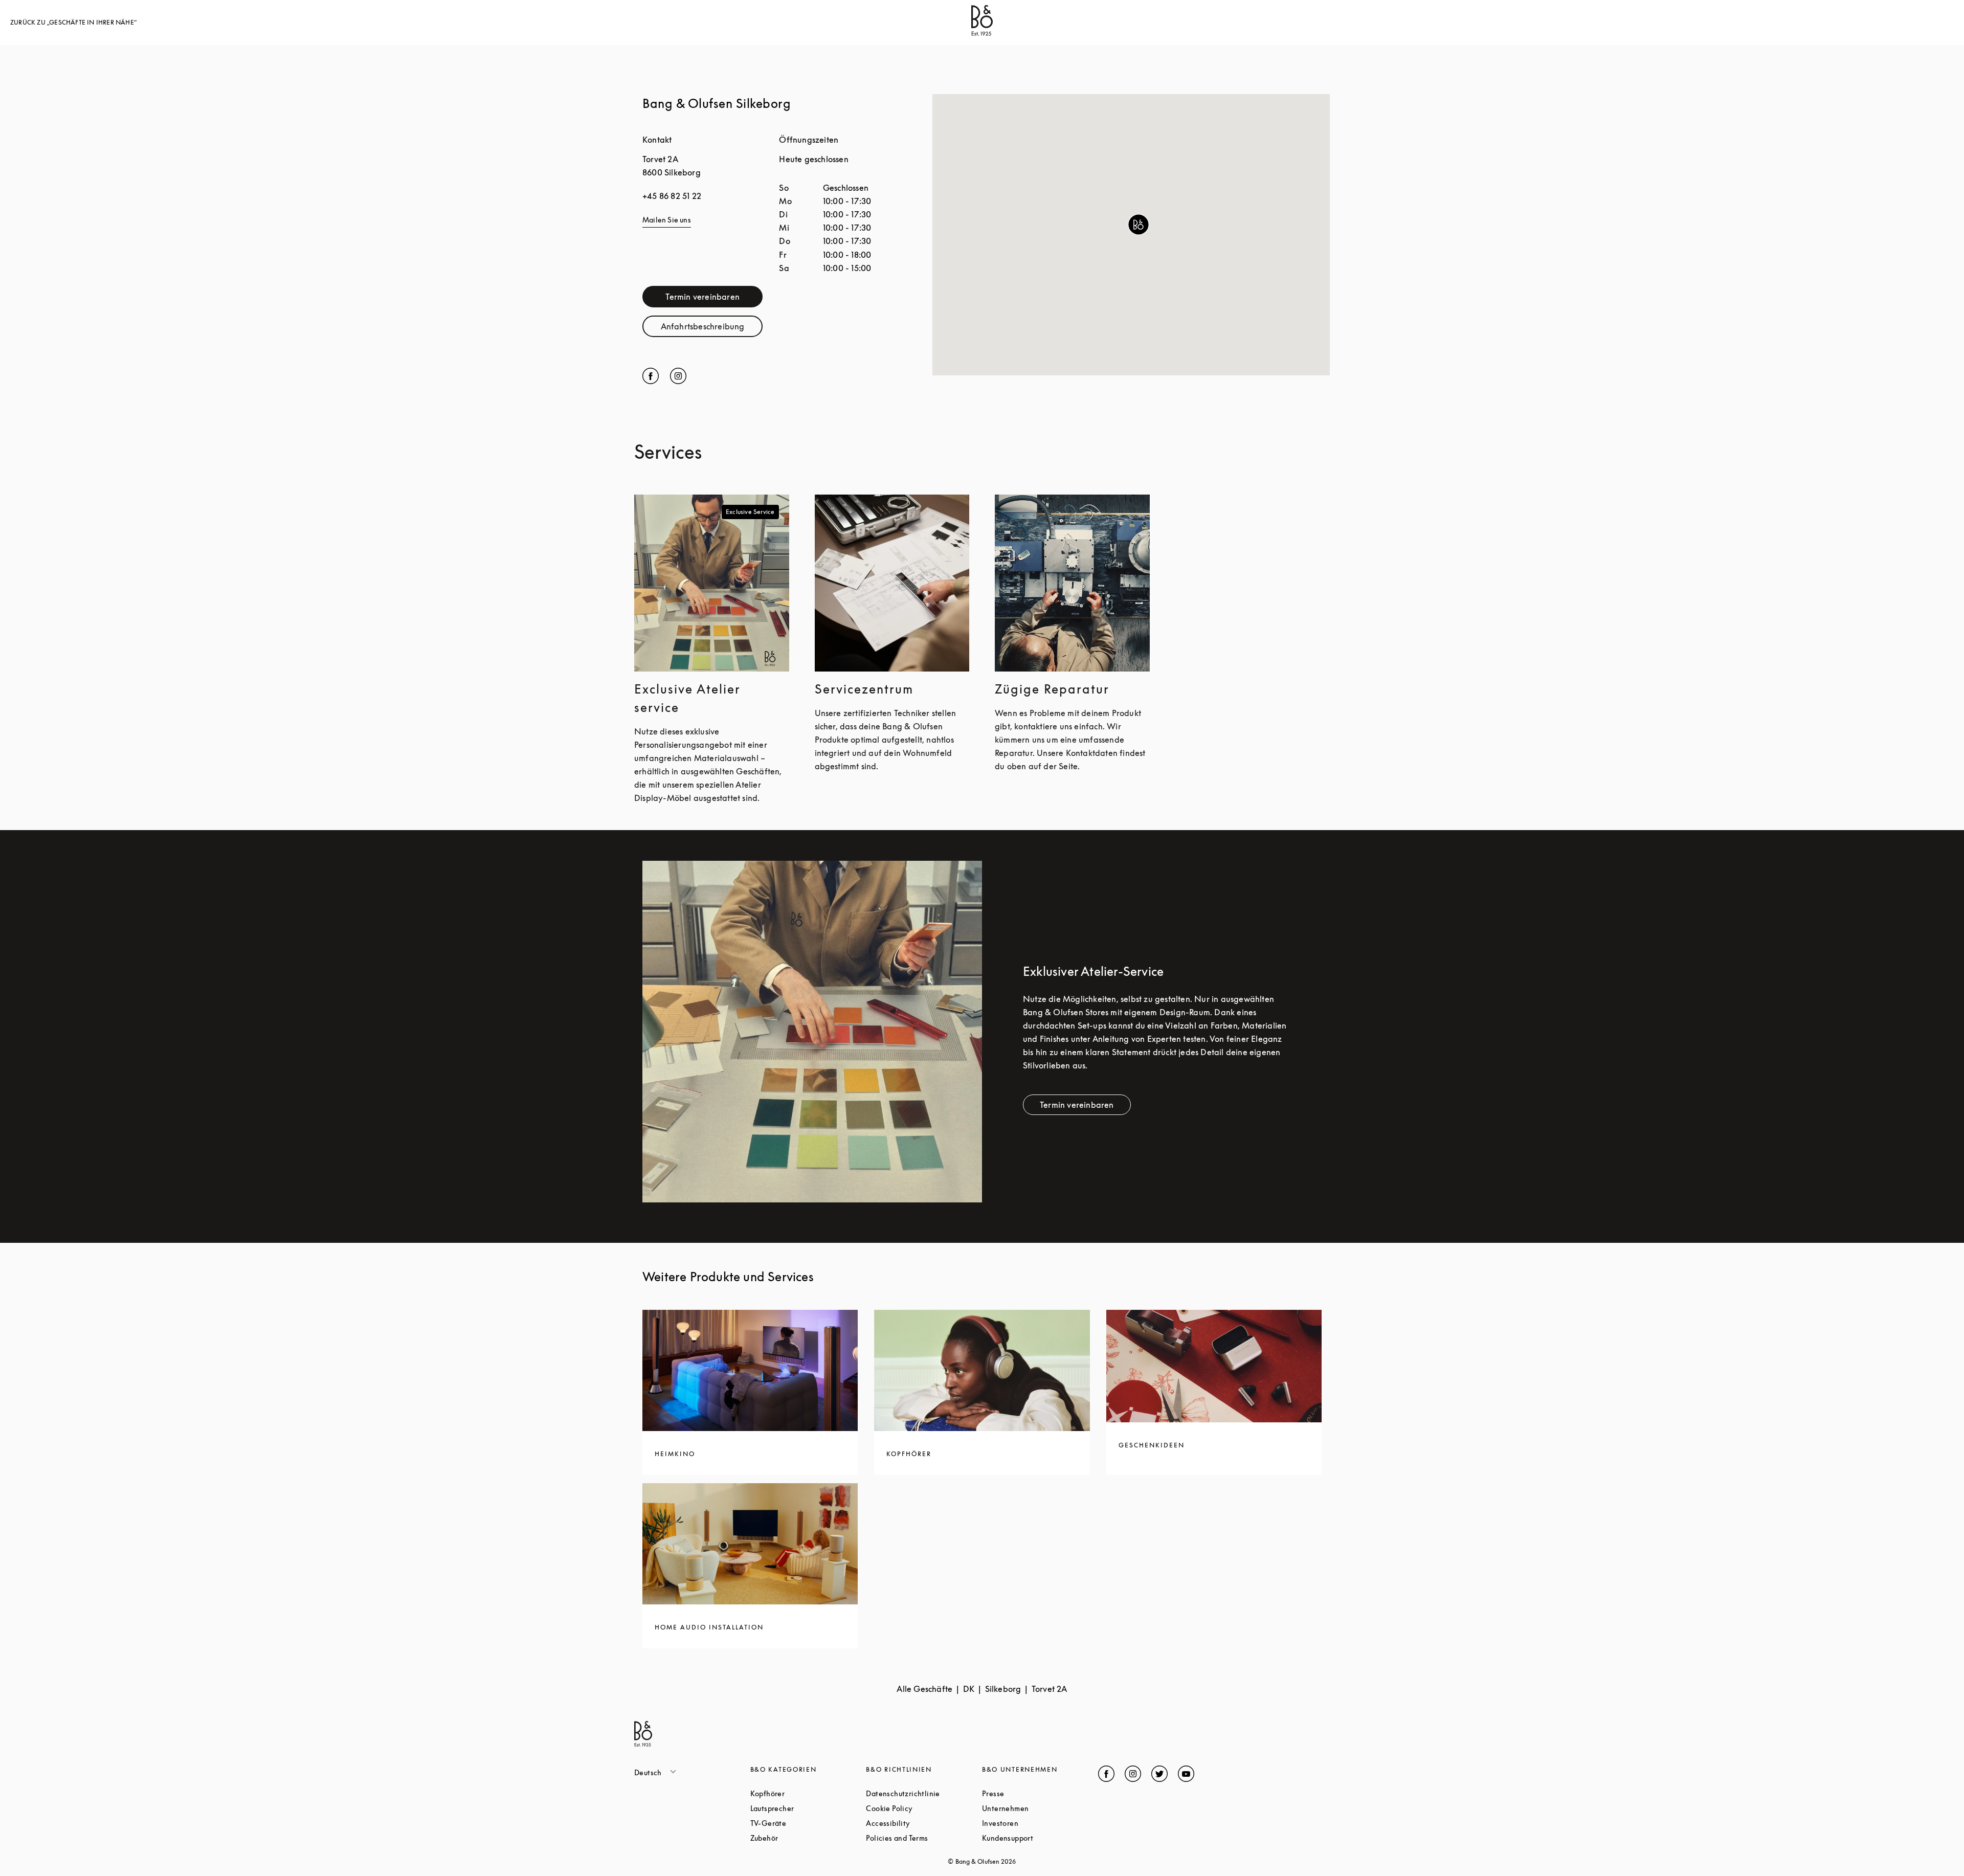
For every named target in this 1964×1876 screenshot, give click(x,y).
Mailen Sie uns (667, 220)
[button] (1139, 225)
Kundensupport (1040, 1838)
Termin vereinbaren (714, 299)
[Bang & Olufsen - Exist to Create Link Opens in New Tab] (982, 33)
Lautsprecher (808, 1808)
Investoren (1039, 1823)
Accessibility (924, 1823)
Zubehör (803, 1838)
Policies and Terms (924, 1838)
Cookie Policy (924, 1808)
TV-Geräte (807, 1823)
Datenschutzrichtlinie (924, 1793)
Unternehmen (1040, 1808)
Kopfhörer (806, 1793)
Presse (1032, 1793)
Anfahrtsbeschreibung (712, 329)
